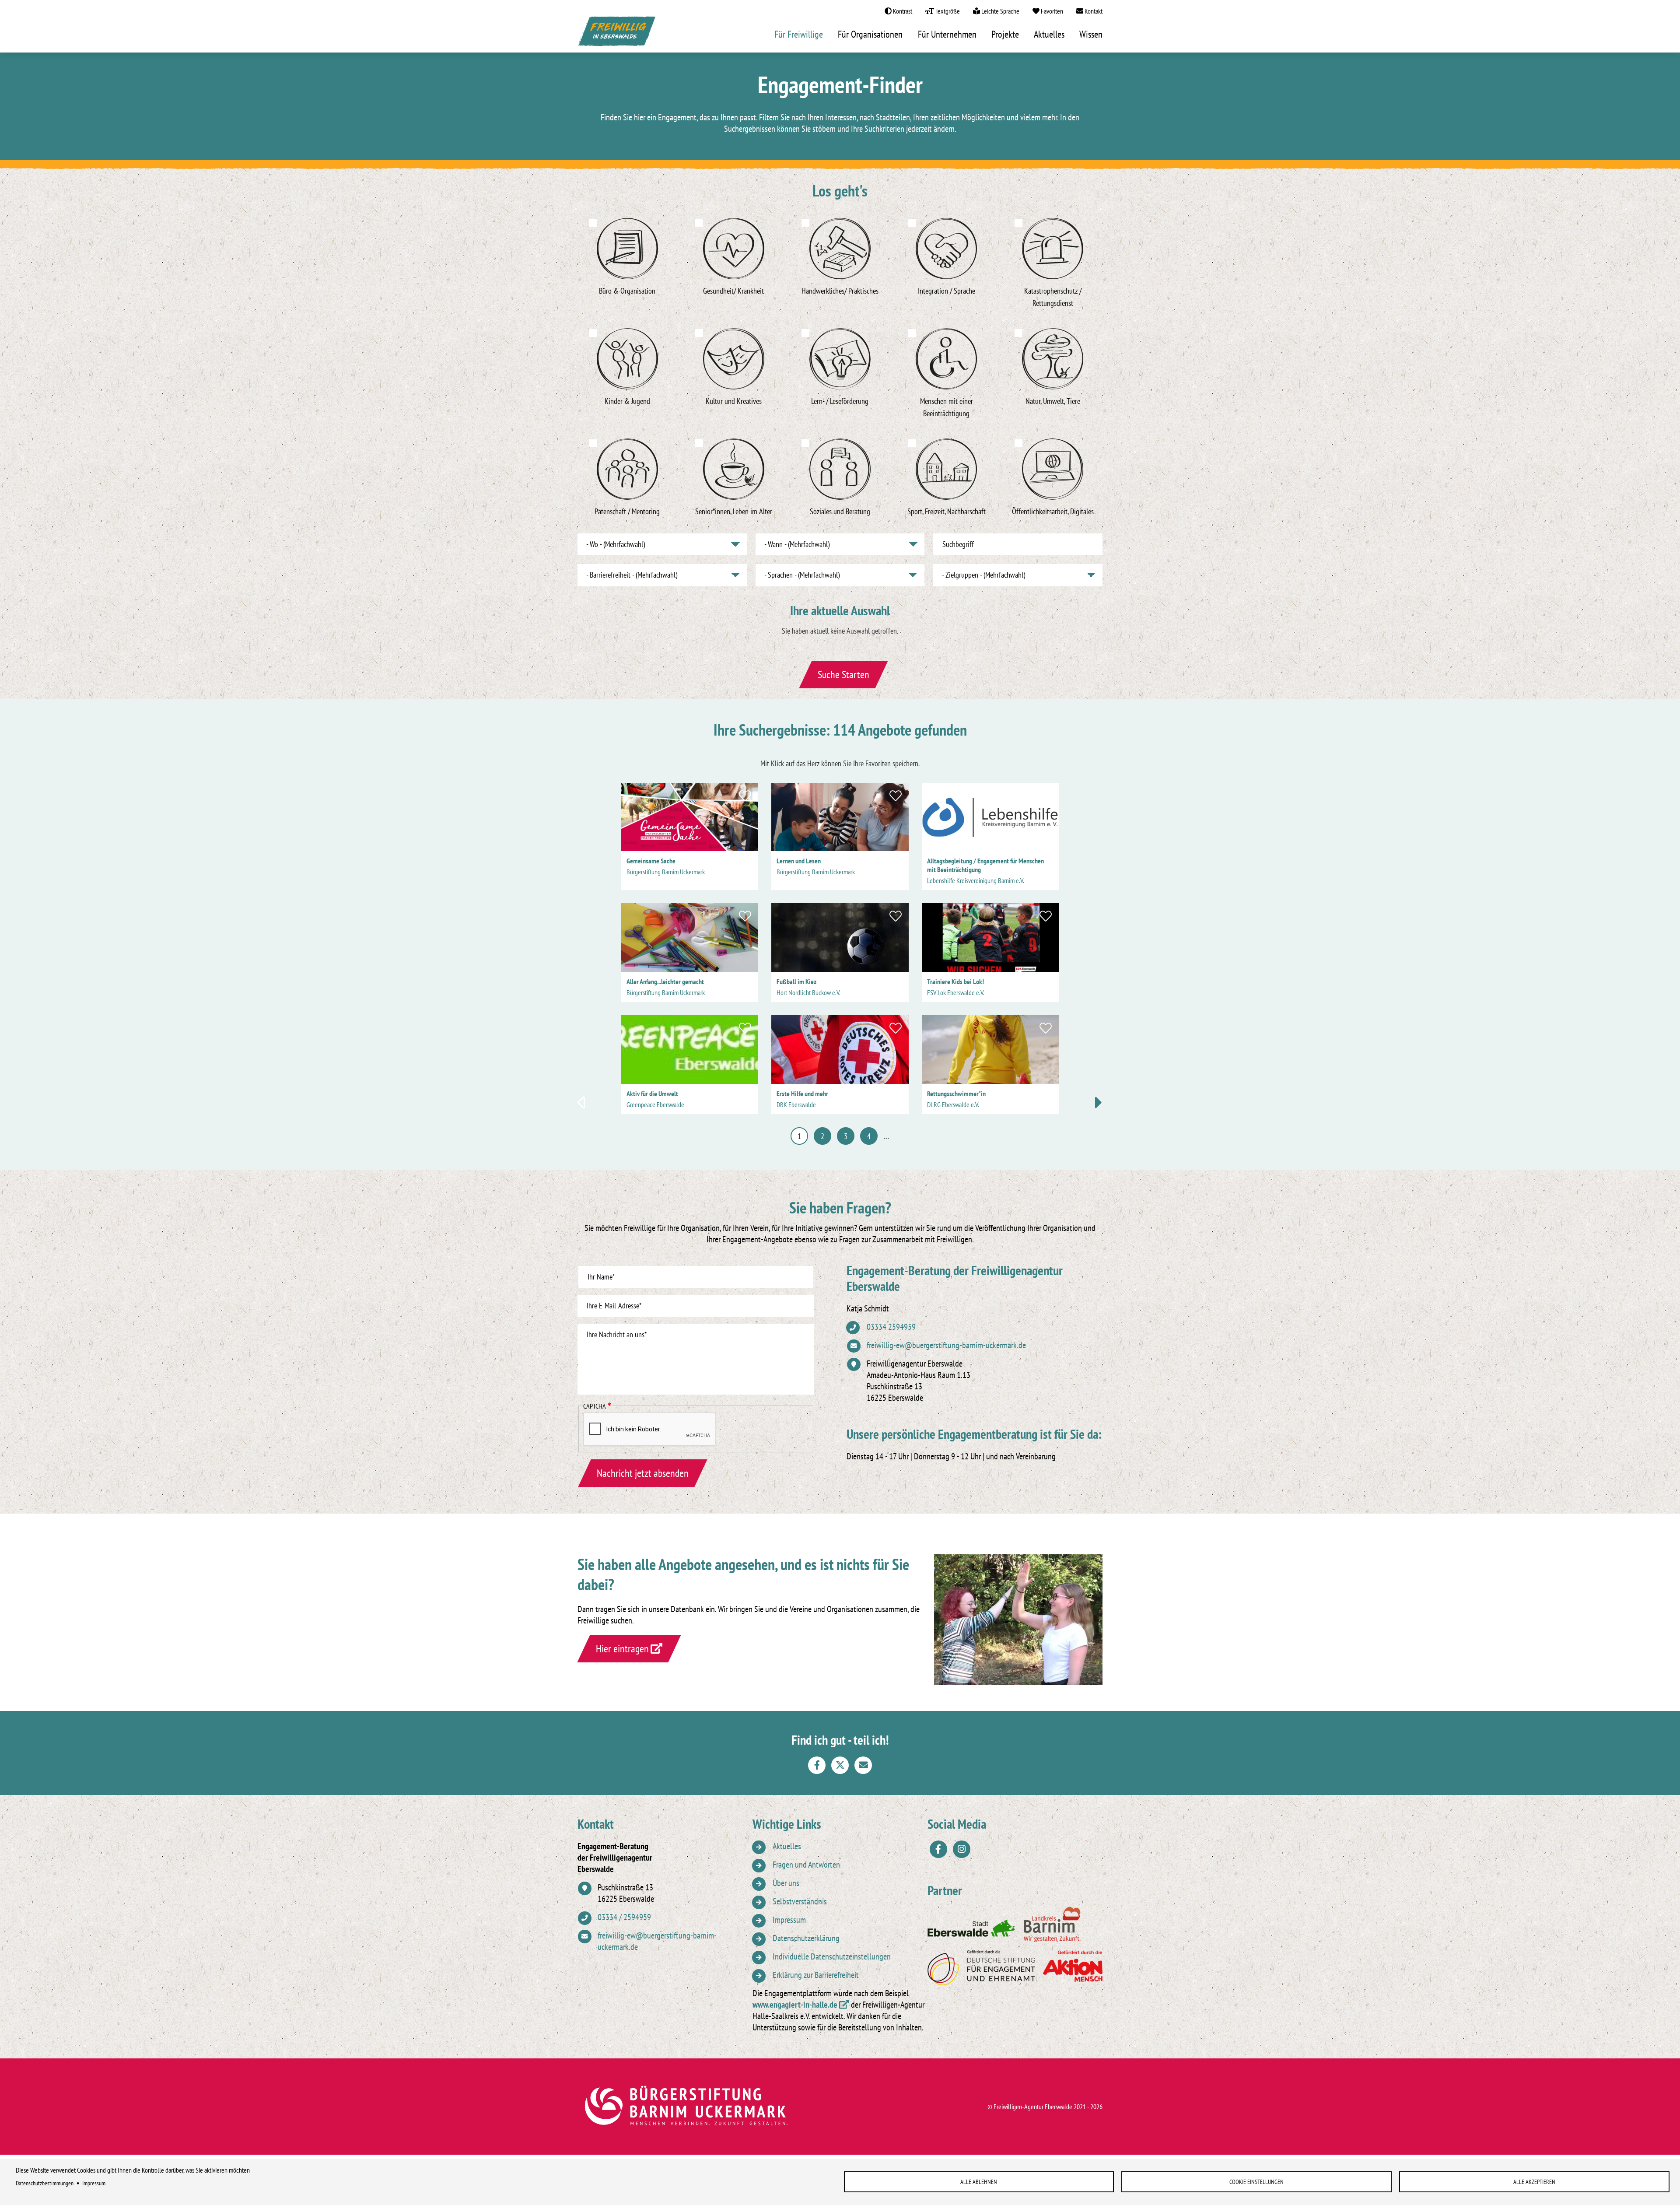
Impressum (94, 2183)
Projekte (1005, 34)
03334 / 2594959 (624, 1917)
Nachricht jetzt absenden (643, 1473)
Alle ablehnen (979, 2182)
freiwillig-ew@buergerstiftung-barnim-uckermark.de (946, 1345)
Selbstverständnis (800, 1901)
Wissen (1091, 34)
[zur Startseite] (617, 34)
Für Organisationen (870, 34)
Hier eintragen (622, 1649)
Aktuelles (1049, 34)
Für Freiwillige (799, 34)
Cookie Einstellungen (1256, 2182)
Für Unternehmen (947, 34)
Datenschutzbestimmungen (45, 2183)
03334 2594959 (891, 1327)
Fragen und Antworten (806, 1865)
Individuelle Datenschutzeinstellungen (832, 1956)
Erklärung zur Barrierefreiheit (816, 1975)
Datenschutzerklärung (806, 1938)
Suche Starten (843, 675)
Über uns (786, 1883)
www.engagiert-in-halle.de (795, 2005)
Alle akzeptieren (1534, 2182)
